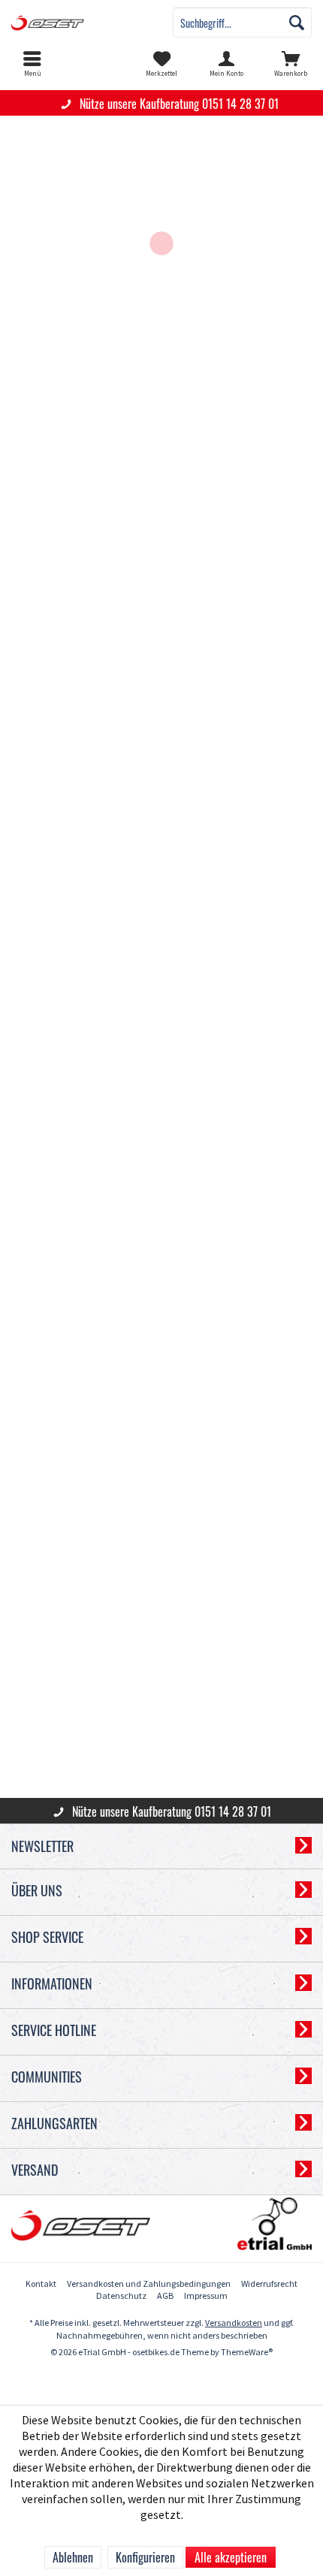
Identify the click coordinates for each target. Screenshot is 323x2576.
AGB (165, 2296)
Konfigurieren (145, 2557)
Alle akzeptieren (231, 2557)
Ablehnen (73, 2557)
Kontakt (41, 2284)
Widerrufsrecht (269, 2284)
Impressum (206, 2296)
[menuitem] (32, 64)
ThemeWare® (247, 2353)
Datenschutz (121, 2296)
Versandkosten (234, 2323)
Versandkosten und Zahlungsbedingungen (149, 2284)
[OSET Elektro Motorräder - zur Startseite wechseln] (81, 23)
